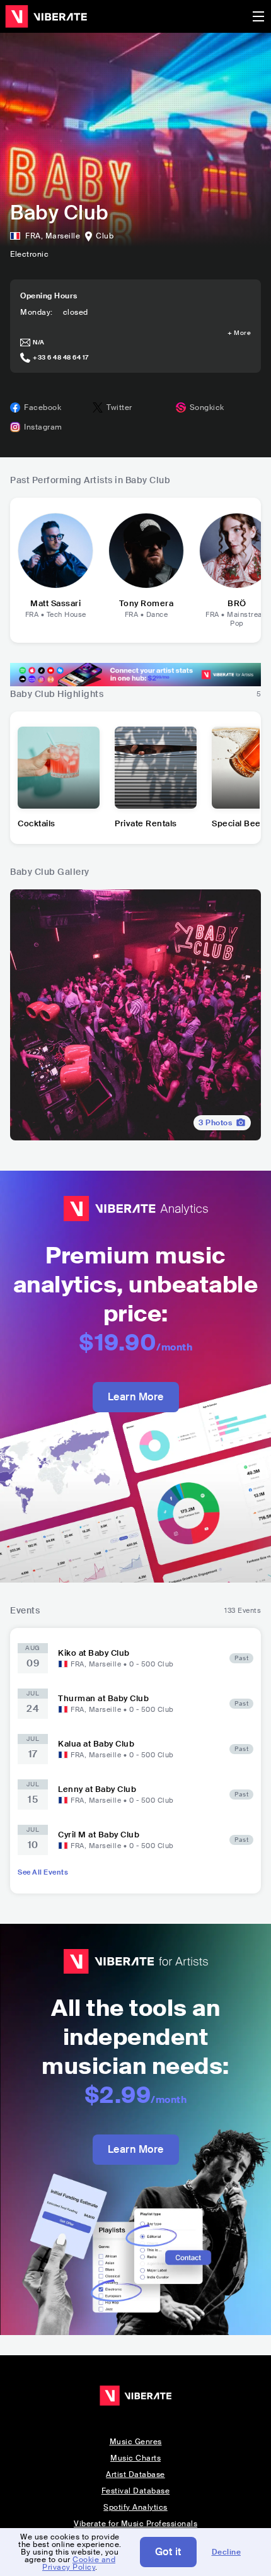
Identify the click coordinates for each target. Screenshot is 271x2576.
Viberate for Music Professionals (135, 2524)
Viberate (46, 16)
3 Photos (215, 1123)
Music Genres (136, 2442)
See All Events (43, 1872)
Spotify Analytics (135, 2507)
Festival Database (136, 2491)
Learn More (136, 1397)
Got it (168, 2552)
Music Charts (135, 2458)
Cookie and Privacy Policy (79, 2563)
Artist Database (135, 2474)
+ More (239, 333)
